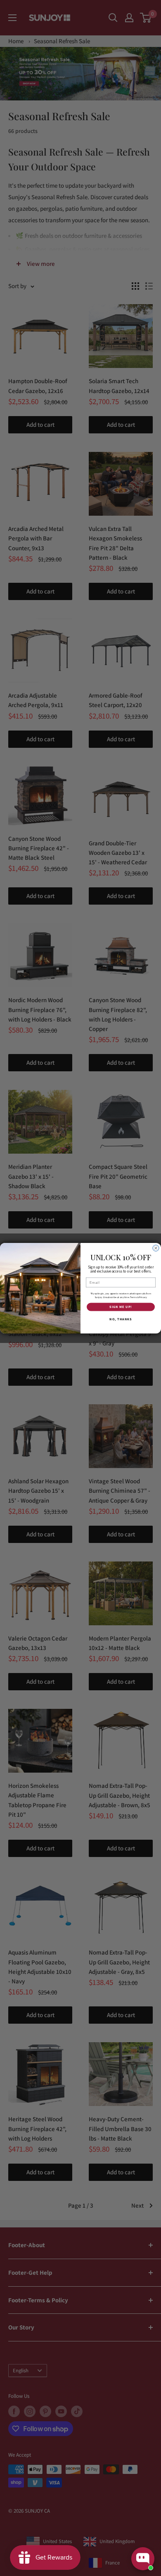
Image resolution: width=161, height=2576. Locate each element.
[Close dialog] (156, 1248)
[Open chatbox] (143, 2559)
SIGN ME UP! (121, 1307)
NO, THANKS (121, 1319)
